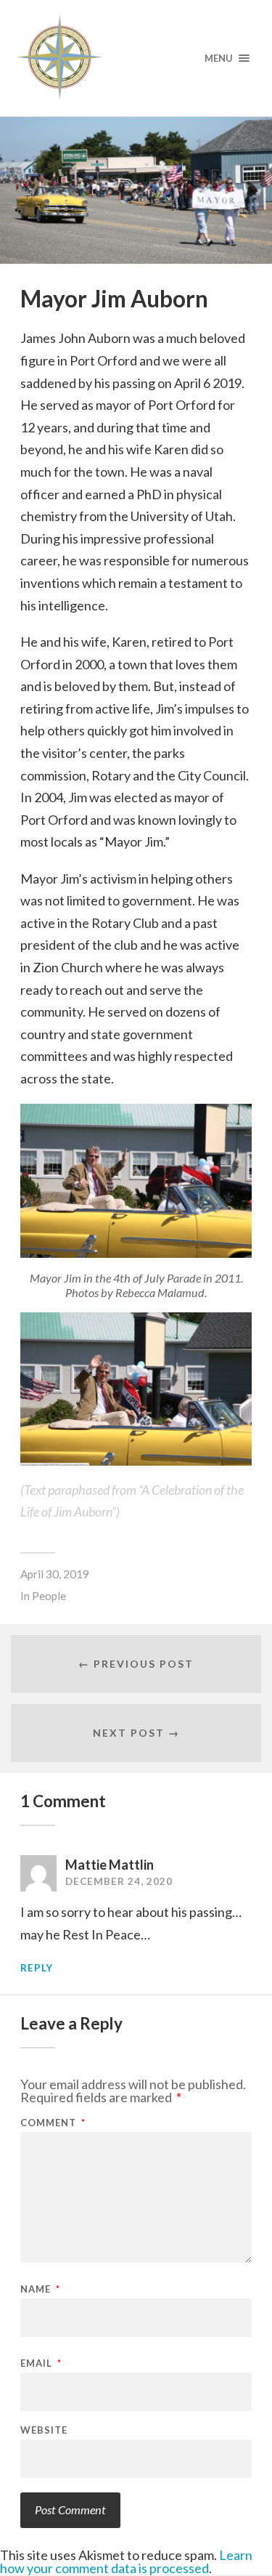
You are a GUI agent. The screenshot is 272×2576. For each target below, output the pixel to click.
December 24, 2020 (119, 1881)
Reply (37, 1968)
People (49, 1596)
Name (40, 2289)
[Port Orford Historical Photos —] (136, 58)
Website (44, 2430)
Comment (53, 2123)
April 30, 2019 (55, 1574)
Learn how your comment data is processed (126, 2561)
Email (41, 2363)
